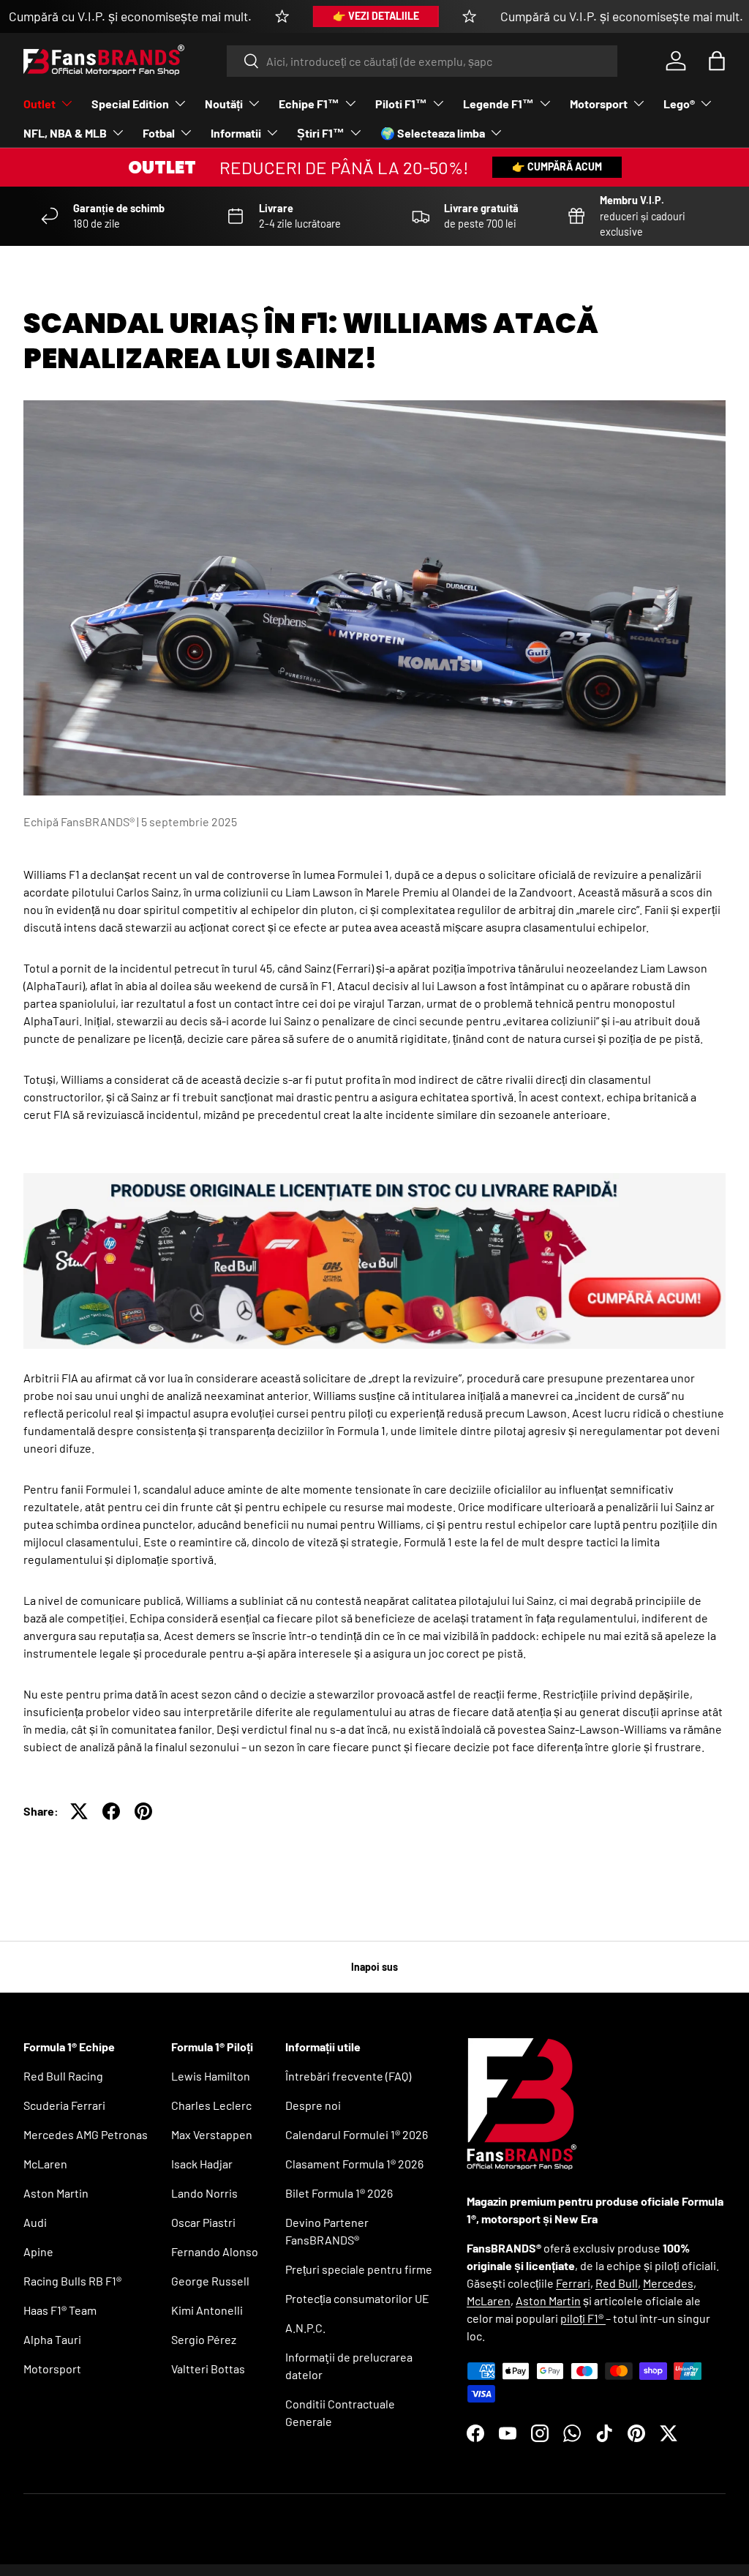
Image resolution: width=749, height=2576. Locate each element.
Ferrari (573, 2283)
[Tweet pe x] (79, 1811)
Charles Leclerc (211, 2105)
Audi (35, 2222)
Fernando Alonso (215, 2251)
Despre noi (313, 2105)
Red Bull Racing (63, 2076)
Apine (38, 2251)
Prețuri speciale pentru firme (359, 2269)
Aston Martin (56, 2193)
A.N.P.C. (305, 2328)
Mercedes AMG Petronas (86, 2134)
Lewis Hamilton (211, 2076)
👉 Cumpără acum (557, 166)
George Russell (210, 2281)
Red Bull (617, 2283)
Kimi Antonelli (207, 2310)
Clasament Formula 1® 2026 (354, 2164)
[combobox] (422, 61)
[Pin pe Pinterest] (143, 1811)
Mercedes (668, 2283)
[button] (717, 61)
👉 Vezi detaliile (376, 16)
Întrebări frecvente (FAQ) (348, 2076)
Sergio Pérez (204, 2339)
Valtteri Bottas (208, 2369)
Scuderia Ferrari (64, 2105)
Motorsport (52, 2369)
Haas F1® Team (60, 2310)
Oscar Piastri (203, 2222)
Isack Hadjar (202, 2164)
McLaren (45, 2164)
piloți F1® (583, 2318)
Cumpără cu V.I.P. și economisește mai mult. (130, 16)
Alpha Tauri (52, 2339)
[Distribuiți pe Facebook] (111, 1811)
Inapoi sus (374, 1967)
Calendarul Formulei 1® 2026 (357, 2134)
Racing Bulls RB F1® (72, 2281)
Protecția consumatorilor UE (357, 2298)
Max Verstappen (212, 2134)
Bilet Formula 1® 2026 (339, 2193)
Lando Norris (204, 2193)
